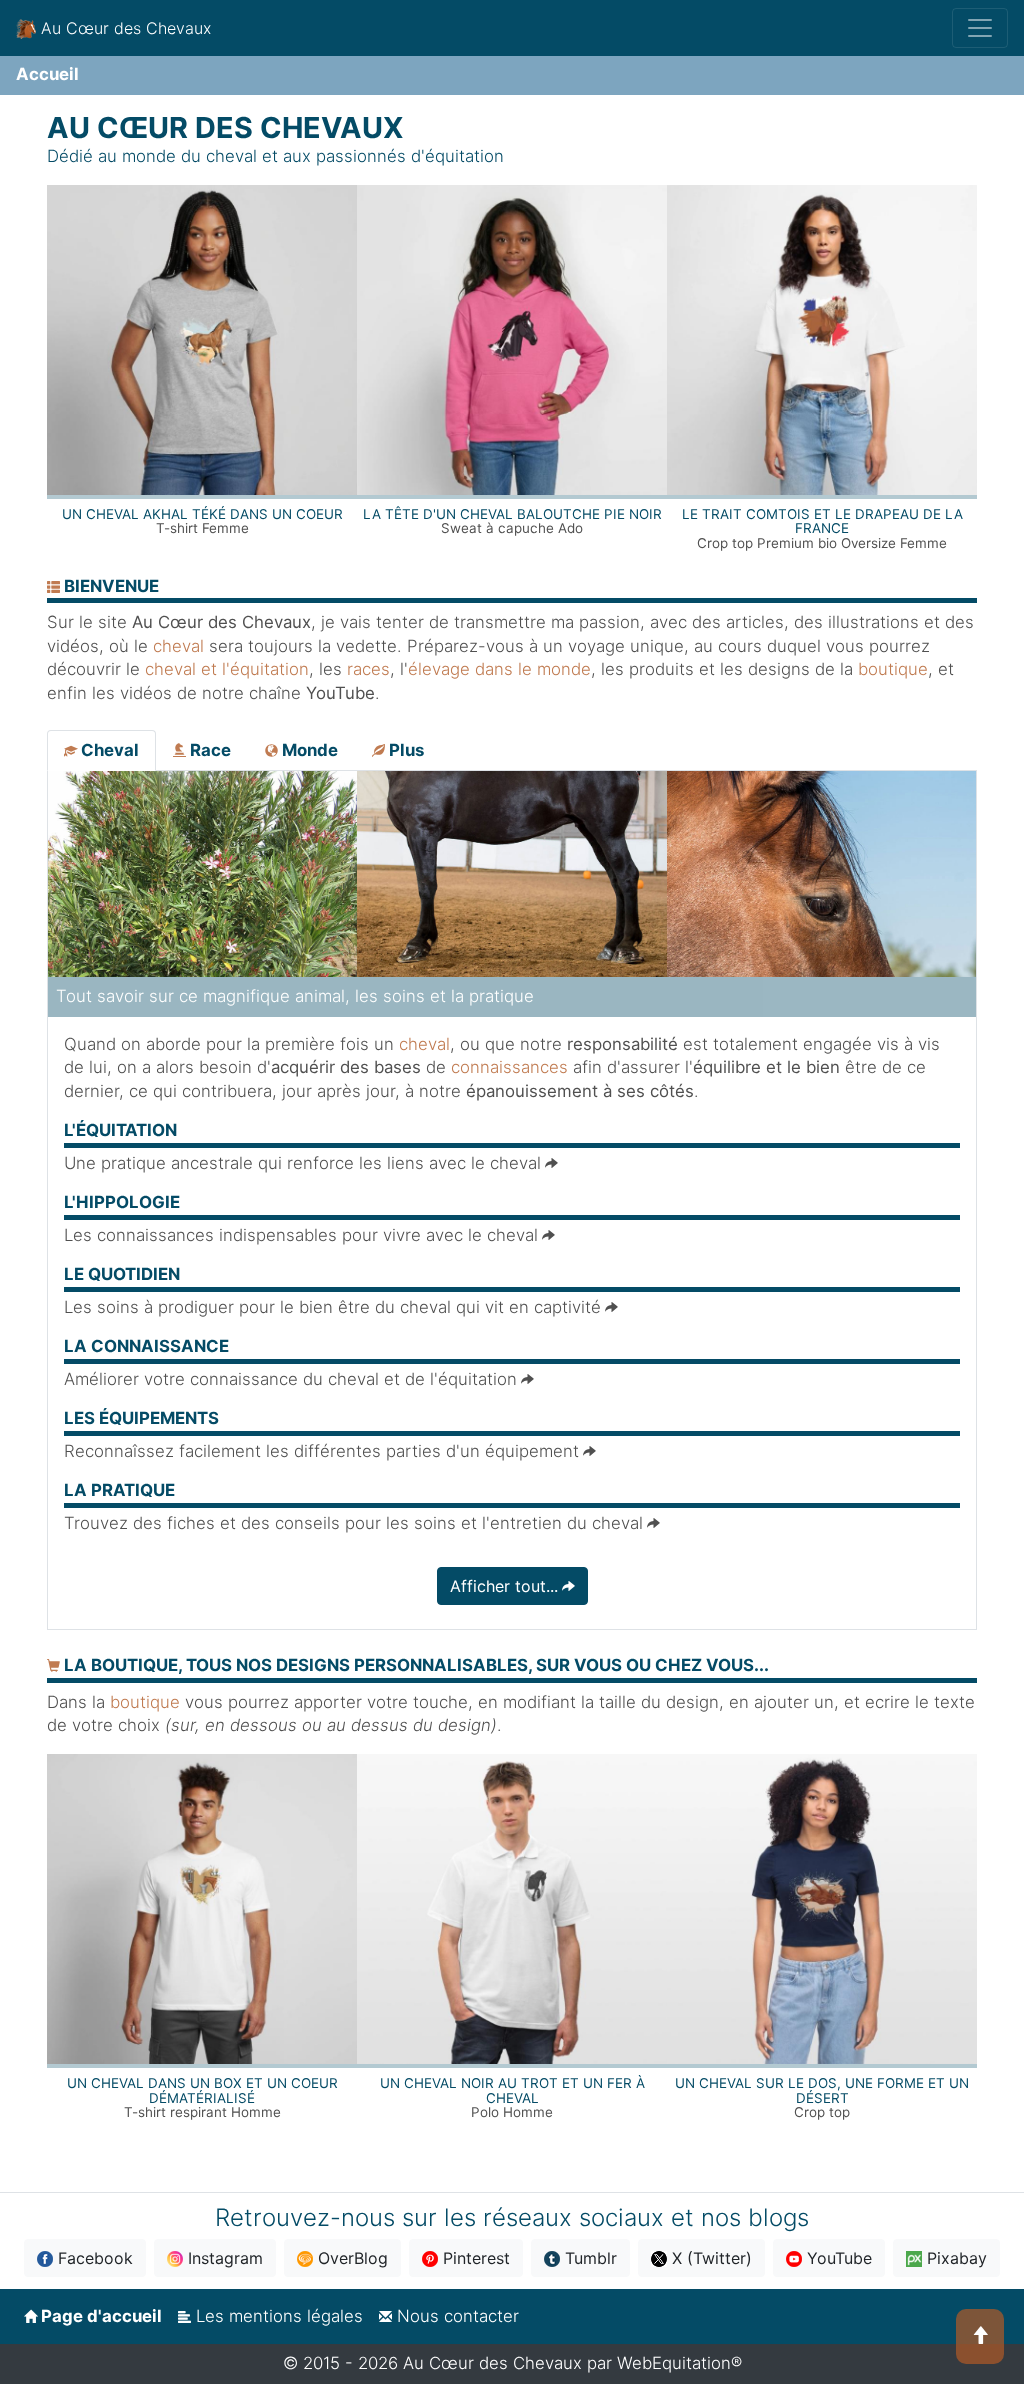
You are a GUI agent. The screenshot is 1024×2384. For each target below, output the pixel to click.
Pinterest (474, 2258)
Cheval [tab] (108, 750)
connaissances (509, 1067)
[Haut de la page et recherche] (980, 2336)
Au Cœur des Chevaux (123, 28)
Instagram (223, 2258)
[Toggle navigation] (980, 28)
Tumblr (588, 2258)
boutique (893, 669)
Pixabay (954, 2258)
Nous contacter (455, 2316)
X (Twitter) (709, 2258)
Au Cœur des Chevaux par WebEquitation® (572, 2363)
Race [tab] (208, 750)
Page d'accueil (99, 2316)
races (368, 669)
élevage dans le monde (499, 669)
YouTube (837, 2258)
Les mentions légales (277, 2316)
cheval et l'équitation (227, 669)
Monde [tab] (308, 750)
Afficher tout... (504, 1586)
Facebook (93, 2258)
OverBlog (350, 2258)
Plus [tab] (404, 750)
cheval (178, 646)
